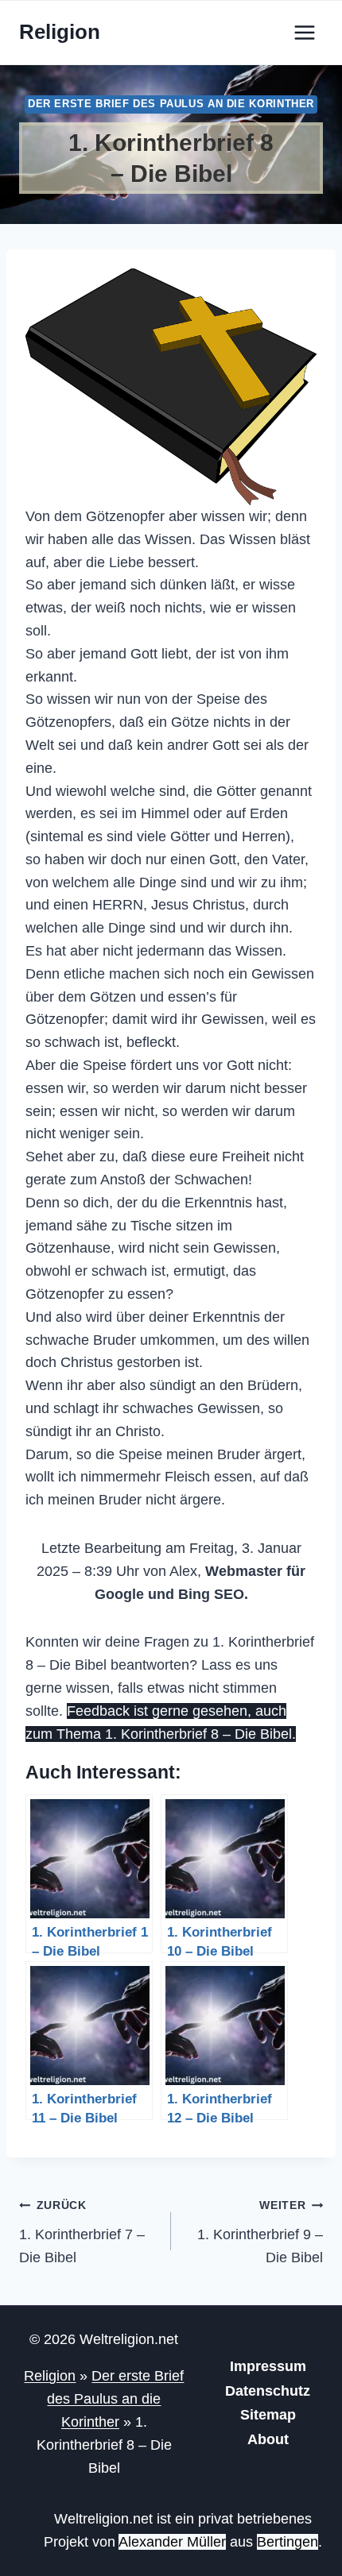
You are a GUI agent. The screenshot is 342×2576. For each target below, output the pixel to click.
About (268, 2439)
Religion (50, 2376)
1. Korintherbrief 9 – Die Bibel (260, 2232)
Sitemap (268, 2415)
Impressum (268, 2366)
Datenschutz (268, 2391)
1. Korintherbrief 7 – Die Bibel (82, 2232)
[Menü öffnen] (304, 32)
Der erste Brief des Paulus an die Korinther (171, 104)
